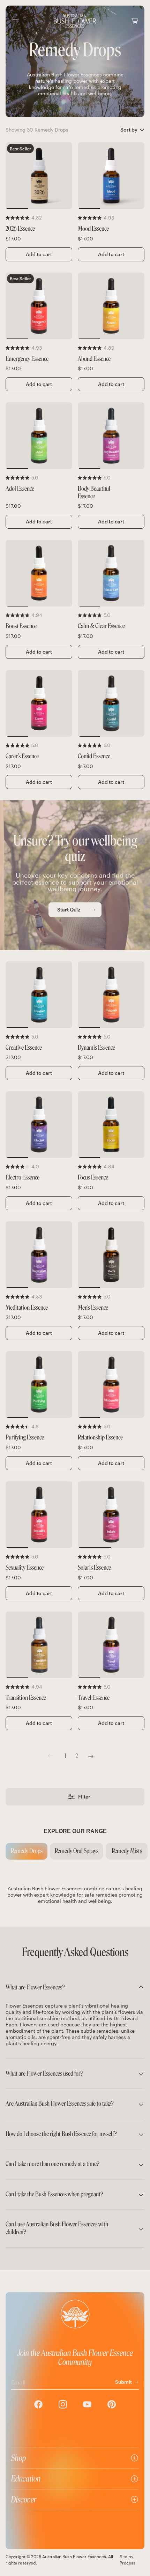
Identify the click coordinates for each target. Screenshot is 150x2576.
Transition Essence (26, 1698)
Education (26, 2478)
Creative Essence (24, 1048)
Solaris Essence (94, 1568)
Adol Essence (20, 489)
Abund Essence (94, 359)
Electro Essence (22, 1178)
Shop (19, 2458)
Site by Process (127, 2560)
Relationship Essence (100, 1438)
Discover (24, 2499)
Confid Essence (94, 756)
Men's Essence (93, 1308)
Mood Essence (93, 229)
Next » (91, 1756)
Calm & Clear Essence (101, 626)
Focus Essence (93, 1178)
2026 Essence (20, 229)
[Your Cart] (135, 21)
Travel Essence (94, 1698)
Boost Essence (21, 626)
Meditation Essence (27, 1308)
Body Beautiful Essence (94, 493)
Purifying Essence (25, 1438)
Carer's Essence (22, 756)
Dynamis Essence (96, 1048)
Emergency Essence (27, 359)
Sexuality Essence (25, 1568)
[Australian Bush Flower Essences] (75, 21)
